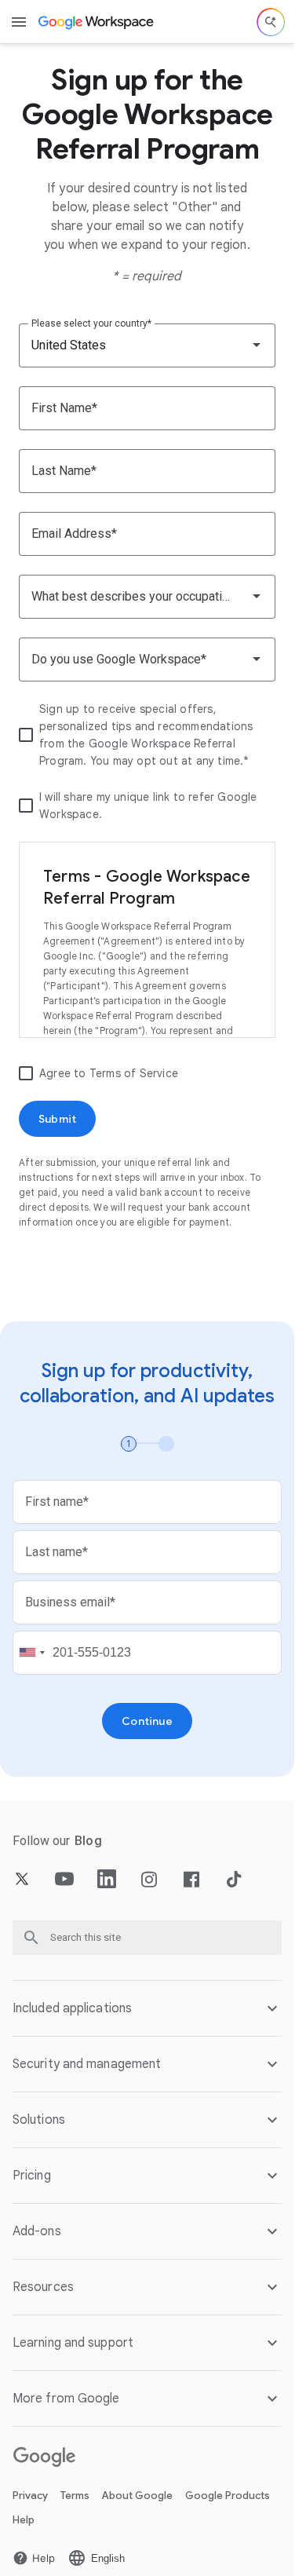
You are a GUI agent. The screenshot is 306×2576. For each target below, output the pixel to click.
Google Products (228, 2496)
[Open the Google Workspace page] (97, 22)
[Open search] (271, 22)
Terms (75, 2496)
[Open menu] (19, 22)
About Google (137, 2496)
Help (24, 2520)
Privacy (30, 2496)
